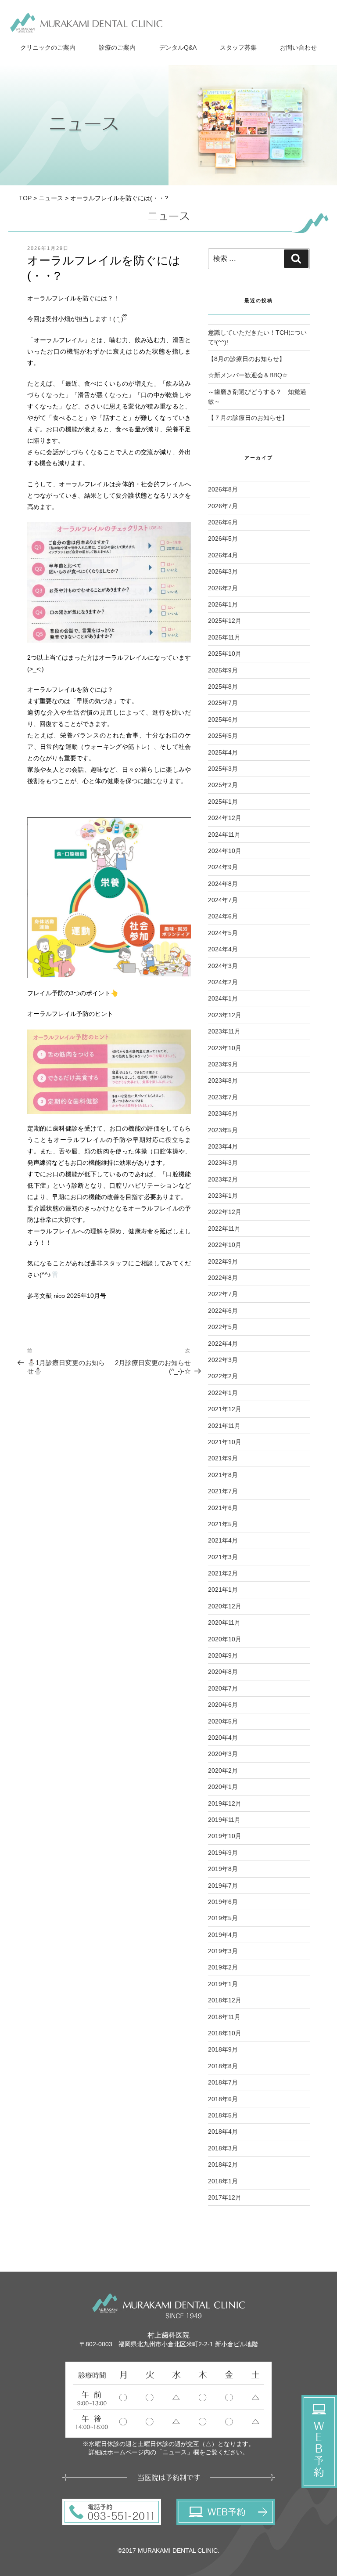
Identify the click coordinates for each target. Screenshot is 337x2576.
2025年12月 (225, 621)
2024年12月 (225, 818)
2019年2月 (223, 1967)
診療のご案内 (117, 47)
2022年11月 (224, 1228)
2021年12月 (225, 1409)
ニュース (51, 198)
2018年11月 (224, 2017)
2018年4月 (223, 2132)
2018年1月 (223, 2181)
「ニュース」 (175, 2452)
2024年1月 (223, 998)
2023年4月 (223, 1146)
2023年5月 (223, 1130)
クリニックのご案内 (48, 47)
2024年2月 (223, 982)
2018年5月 (223, 2115)
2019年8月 (223, 1869)
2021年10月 (225, 1442)
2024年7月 (223, 900)
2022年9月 (223, 1261)
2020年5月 (223, 1721)
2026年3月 (223, 571)
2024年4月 (223, 949)
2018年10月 (225, 2033)
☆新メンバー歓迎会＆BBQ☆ (248, 375)
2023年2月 (223, 1179)
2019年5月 (223, 1918)
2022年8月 (223, 1278)
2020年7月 (223, 1688)
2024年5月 (223, 933)
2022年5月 (223, 1327)
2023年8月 (223, 1080)
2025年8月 (223, 686)
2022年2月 (223, 1376)
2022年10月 (225, 1245)
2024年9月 (223, 867)
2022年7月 (223, 1294)
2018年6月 (223, 2099)
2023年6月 (223, 1113)
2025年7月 (223, 703)
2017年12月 (225, 2197)
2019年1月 (223, 1984)
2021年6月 (223, 1508)
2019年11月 (224, 1820)
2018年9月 (223, 2049)
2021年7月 (223, 1491)
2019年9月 (223, 1853)
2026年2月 (223, 588)
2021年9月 (223, 1458)
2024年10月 (225, 851)
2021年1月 (223, 1590)
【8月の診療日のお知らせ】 (247, 359)
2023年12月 (225, 1015)
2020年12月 (225, 1606)
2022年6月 (223, 1311)
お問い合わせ (298, 47)
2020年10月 (225, 1639)
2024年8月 (223, 884)
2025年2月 (223, 785)
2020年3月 (223, 1754)
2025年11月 (224, 637)
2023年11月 (224, 1031)
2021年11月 (224, 1426)
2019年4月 (223, 1935)
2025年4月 (223, 752)
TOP (25, 198)
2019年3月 (223, 1951)
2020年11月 (224, 1622)
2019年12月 (225, 1803)
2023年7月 (223, 1097)
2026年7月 (223, 506)
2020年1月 (223, 1787)
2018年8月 (223, 2066)
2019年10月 (225, 1836)
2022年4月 (223, 1344)
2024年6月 (223, 916)
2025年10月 (225, 654)
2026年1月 (223, 604)
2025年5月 (223, 736)
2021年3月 (223, 1557)
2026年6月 (223, 522)
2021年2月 (223, 1573)
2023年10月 (225, 1048)
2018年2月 (223, 2164)
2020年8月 (223, 1672)
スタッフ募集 (238, 47)
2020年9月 (223, 1655)
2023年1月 (223, 1196)
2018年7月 (223, 2082)
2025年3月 (223, 769)
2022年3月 (223, 1360)
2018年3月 (223, 2148)
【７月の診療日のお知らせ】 (248, 418)
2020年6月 (223, 1705)
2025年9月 (223, 670)
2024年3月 (223, 966)
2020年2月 (223, 1770)
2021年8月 (223, 1475)
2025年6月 (223, 719)
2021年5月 (223, 1524)
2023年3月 (223, 1163)
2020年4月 (223, 1738)
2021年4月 (223, 1540)
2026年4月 (223, 555)
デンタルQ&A (178, 47)
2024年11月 (224, 835)
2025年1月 (223, 802)
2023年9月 (223, 1064)
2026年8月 (223, 489)
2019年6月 (223, 1902)
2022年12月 (225, 1212)
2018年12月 (225, 2000)
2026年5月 (223, 538)
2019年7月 (223, 1886)
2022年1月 (223, 1393)
